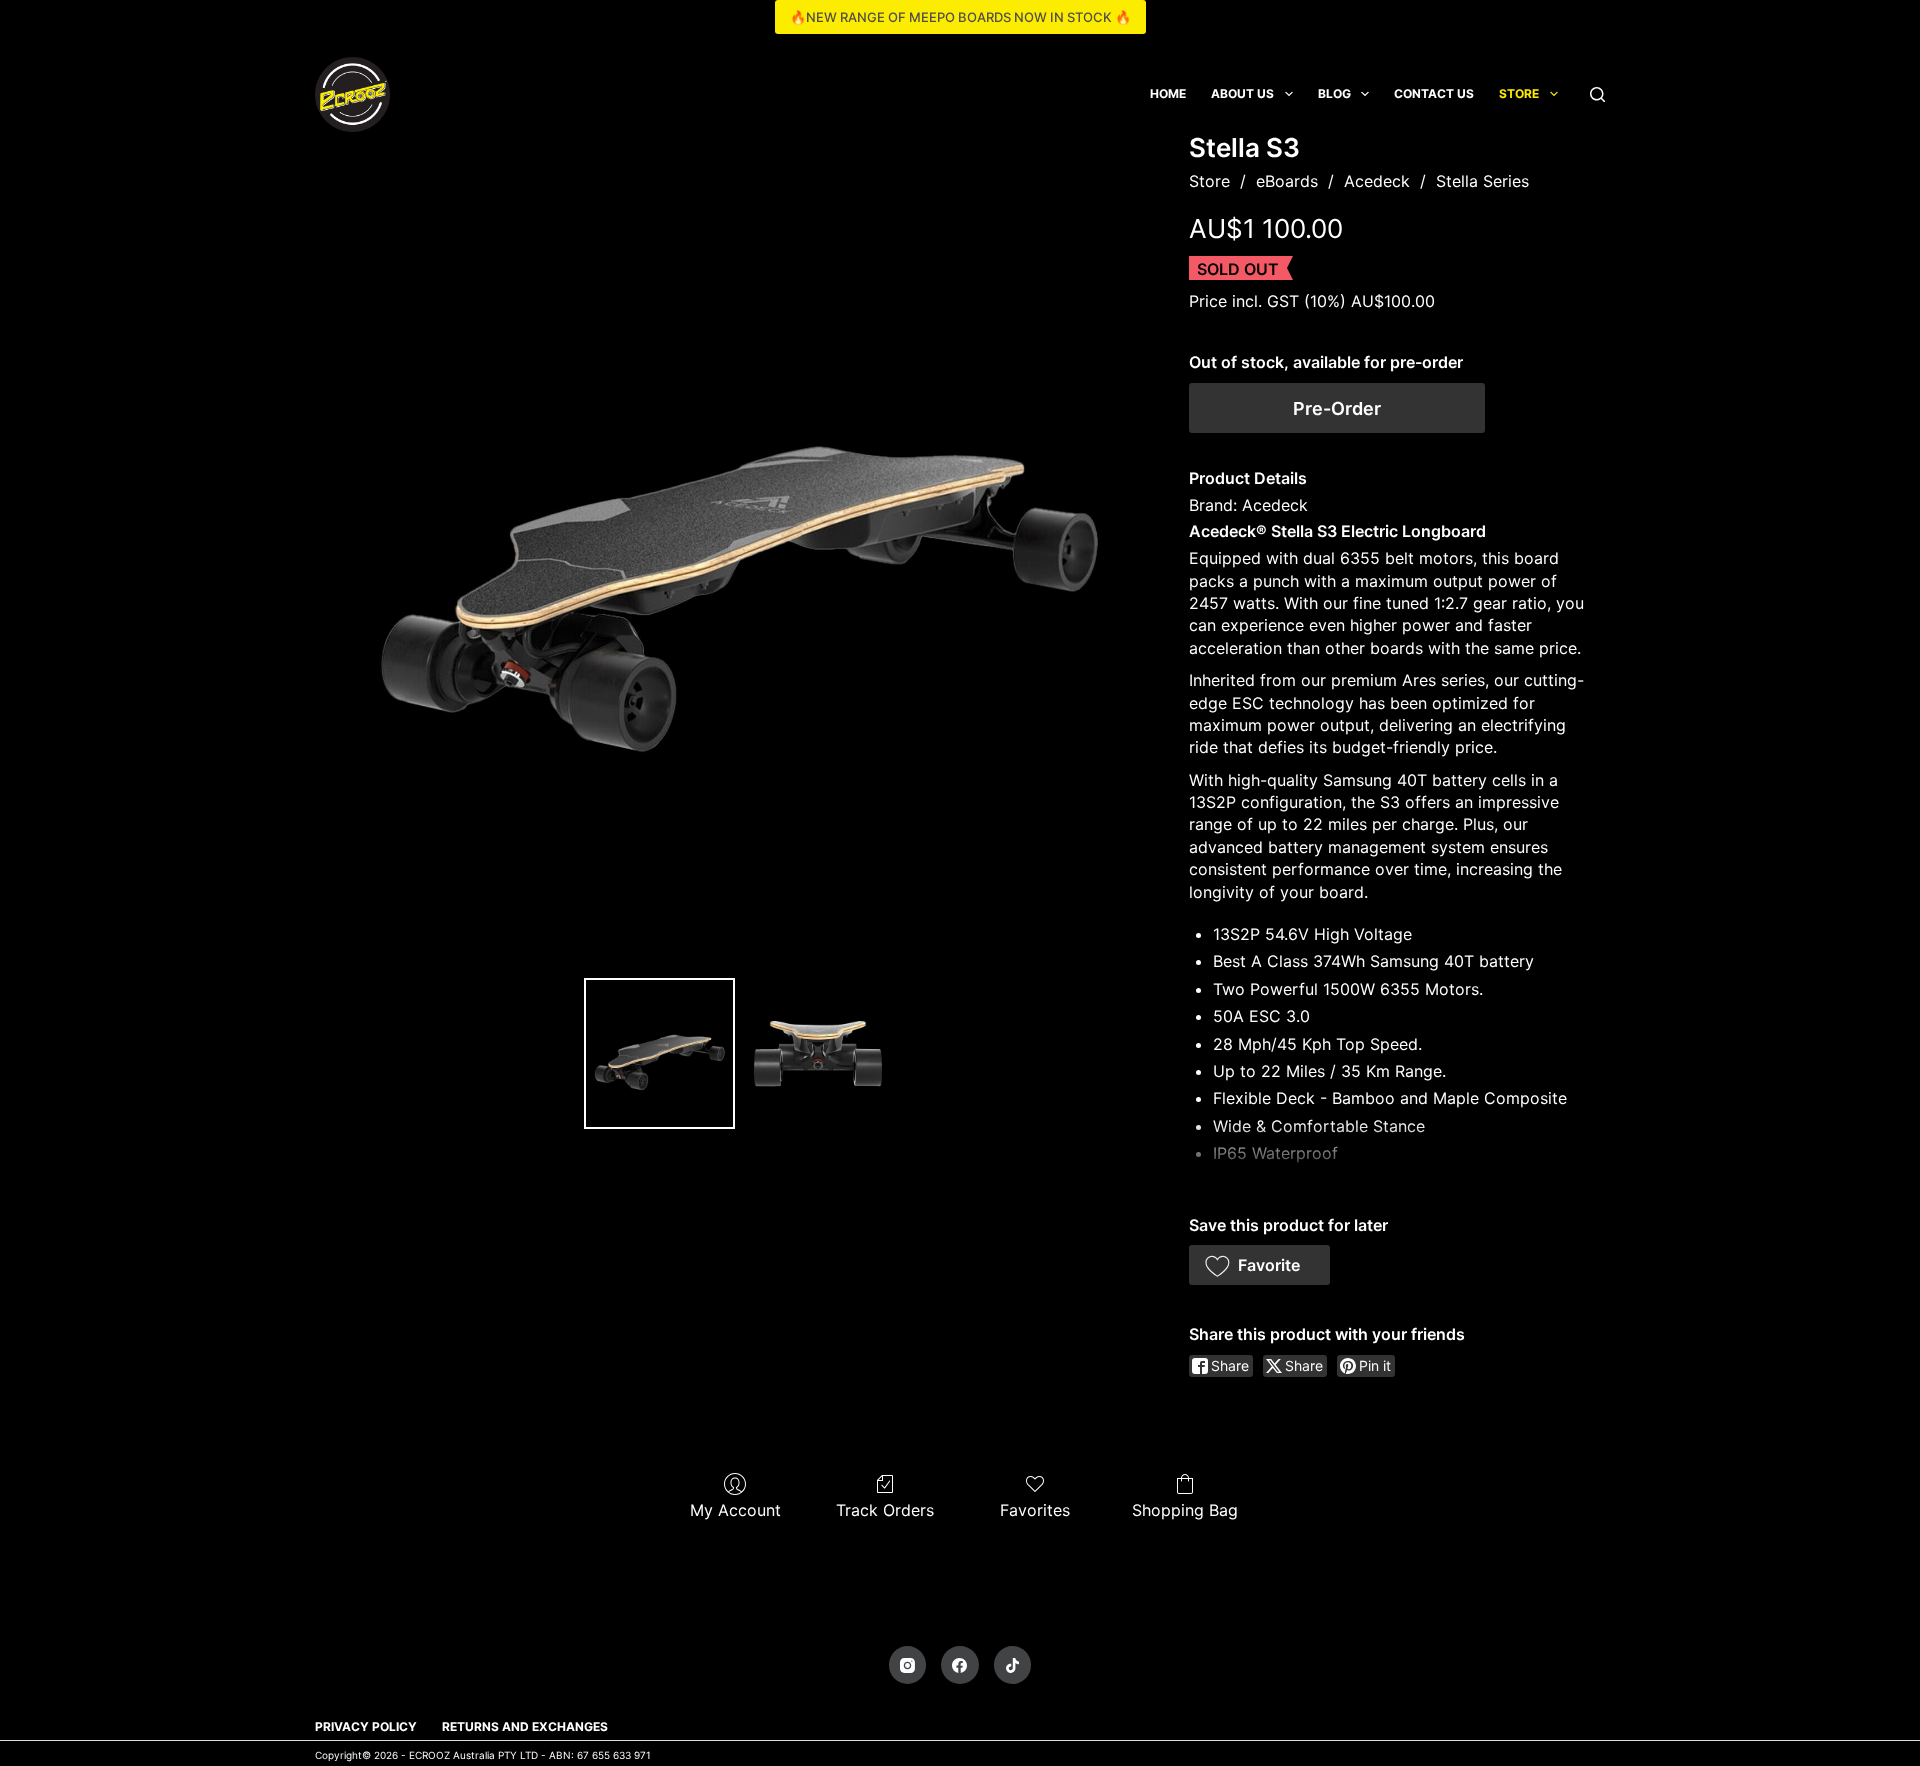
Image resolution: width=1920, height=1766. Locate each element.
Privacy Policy (366, 1726)
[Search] (1597, 94)
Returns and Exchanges (525, 1726)
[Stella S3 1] (818, 1053)
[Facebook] (960, 1665)
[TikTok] (1013, 1665)
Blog (1334, 93)
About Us (1242, 93)
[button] (1259, 1265)
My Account (735, 1510)
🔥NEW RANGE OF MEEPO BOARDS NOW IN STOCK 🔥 (960, 17)
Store (1519, 93)
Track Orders (885, 1510)
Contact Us (1434, 93)
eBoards (1287, 181)
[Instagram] (908, 1665)
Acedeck (1377, 181)
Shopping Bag (1185, 1510)
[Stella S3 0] (659, 1053)
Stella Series (1482, 181)
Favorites (1035, 1510)
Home (1168, 93)
